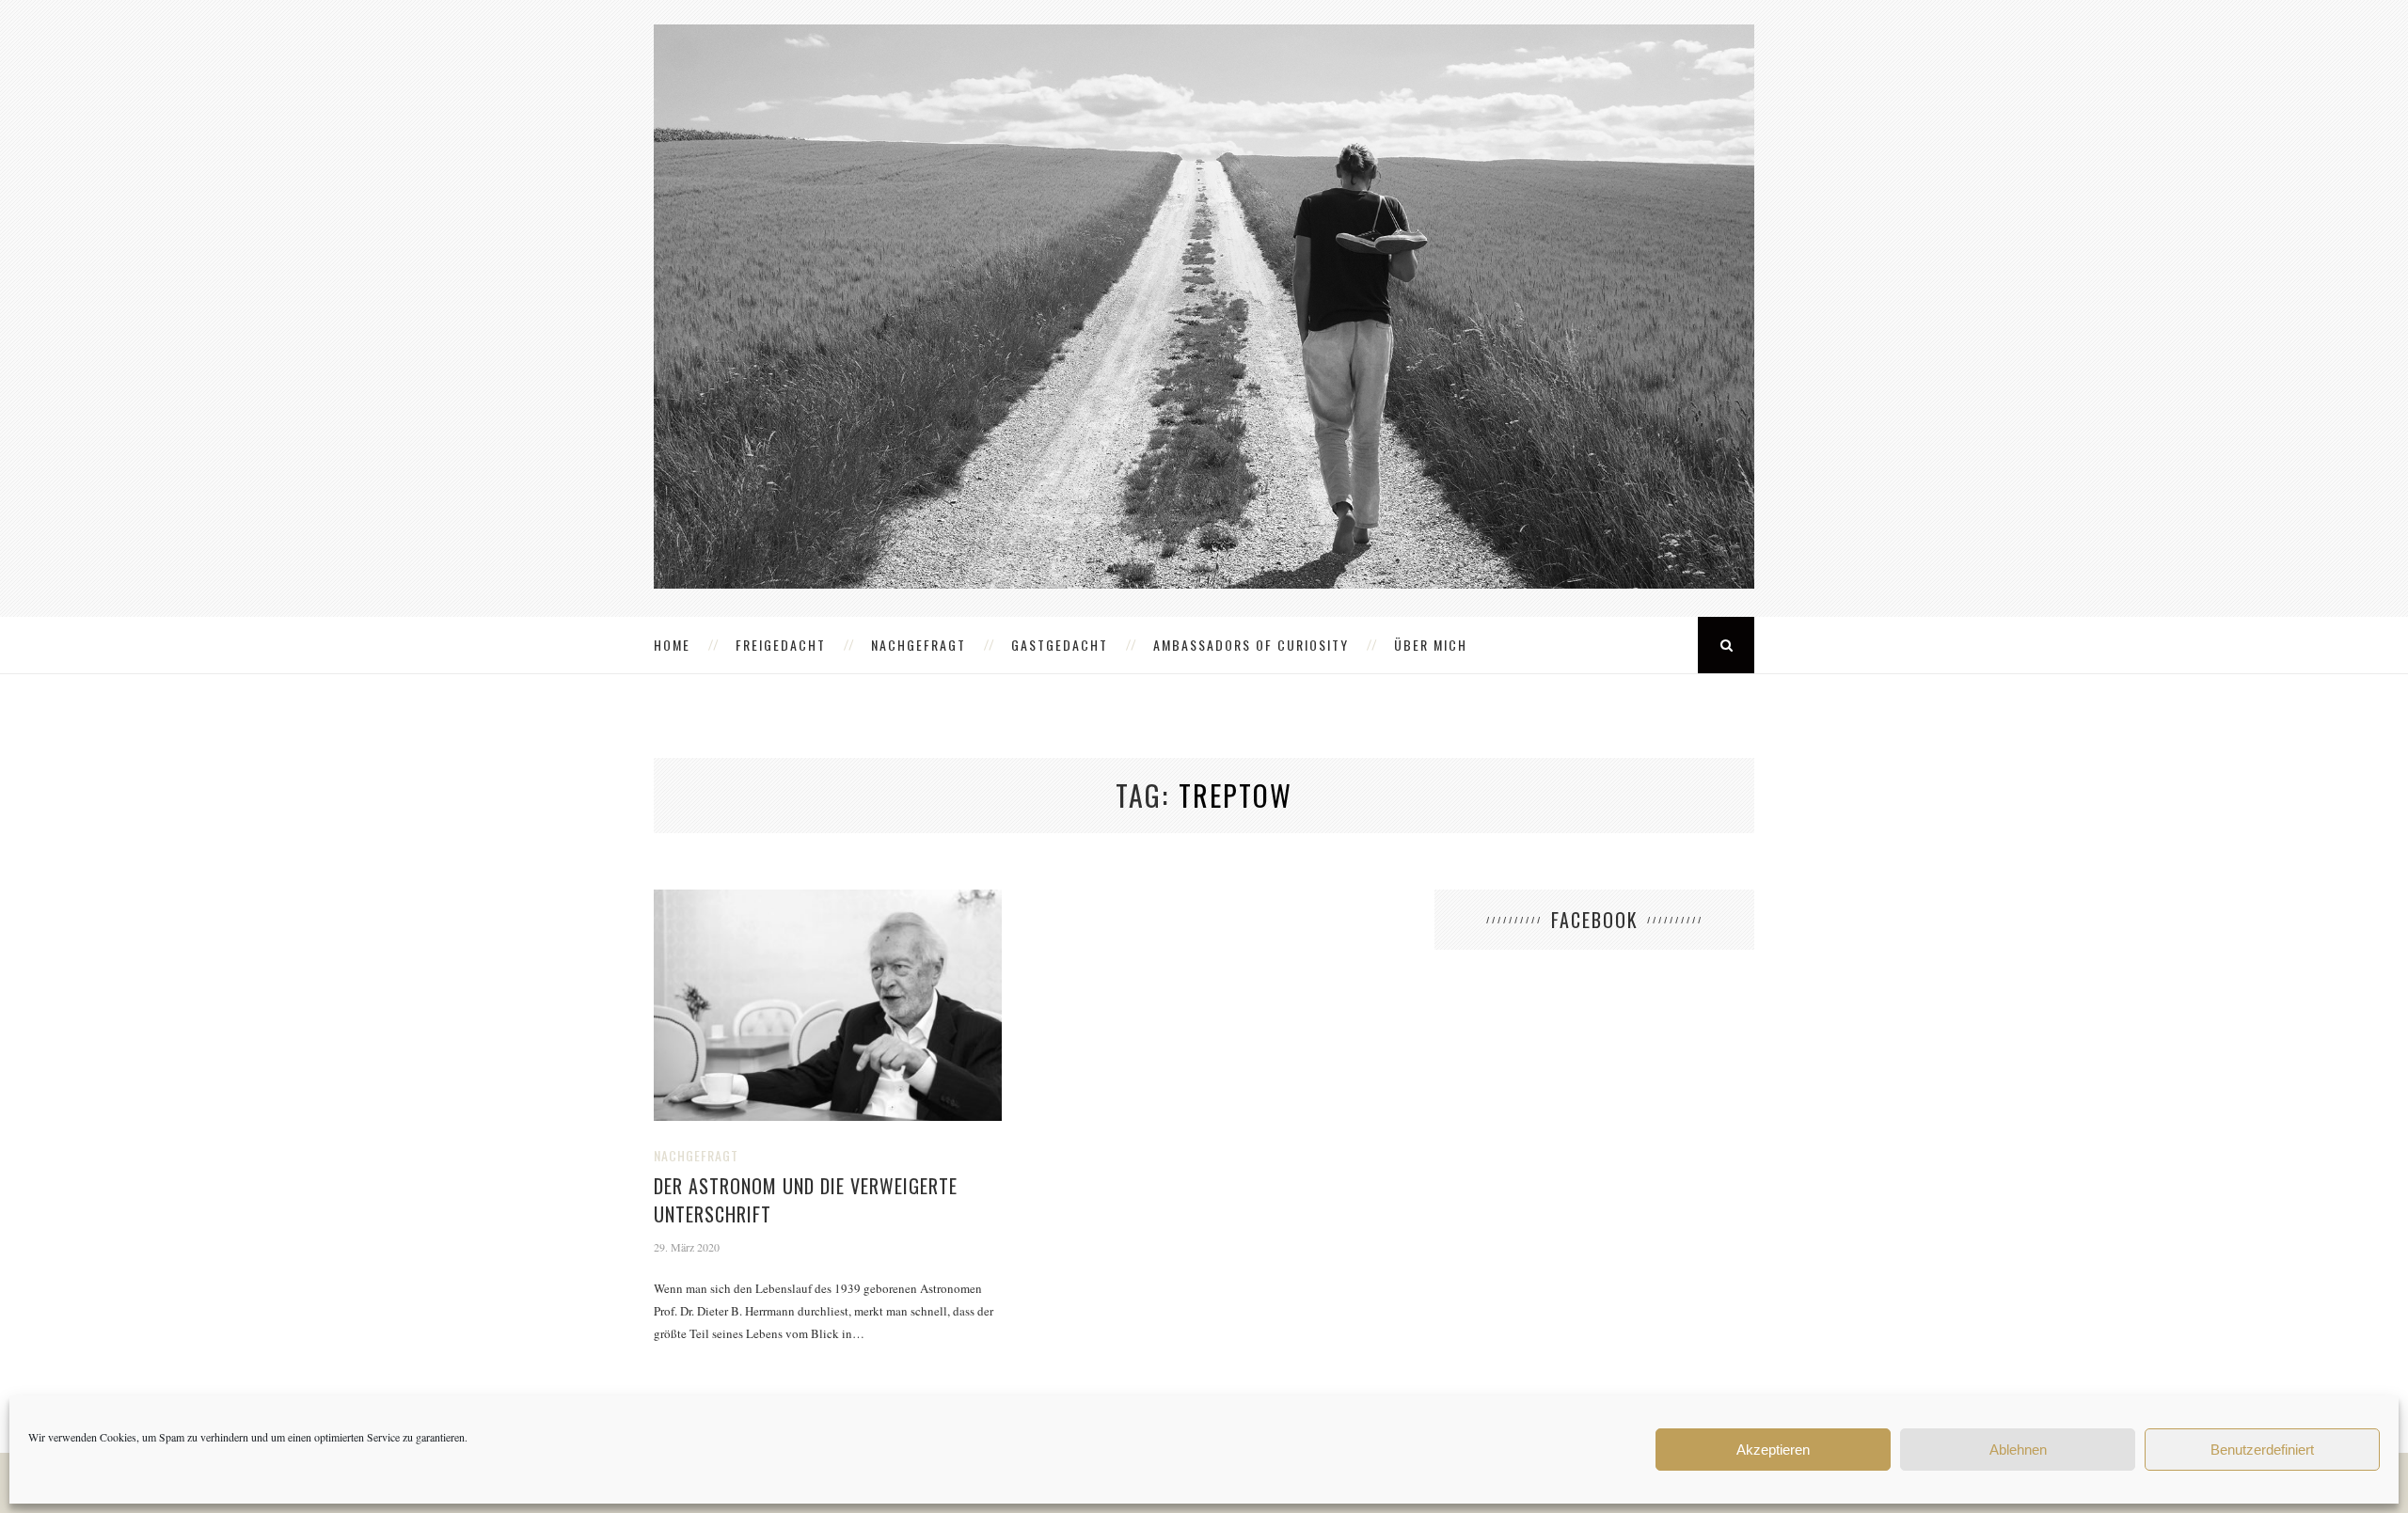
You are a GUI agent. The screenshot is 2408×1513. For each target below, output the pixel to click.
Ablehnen (2018, 1450)
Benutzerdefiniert (2262, 1450)
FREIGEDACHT (781, 645)
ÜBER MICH (1431, 645)
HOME (672, 645)
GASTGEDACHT (1060, 645)
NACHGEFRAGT (919, 645)
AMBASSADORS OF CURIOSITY (1251, 645)
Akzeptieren (1773, 1450)
